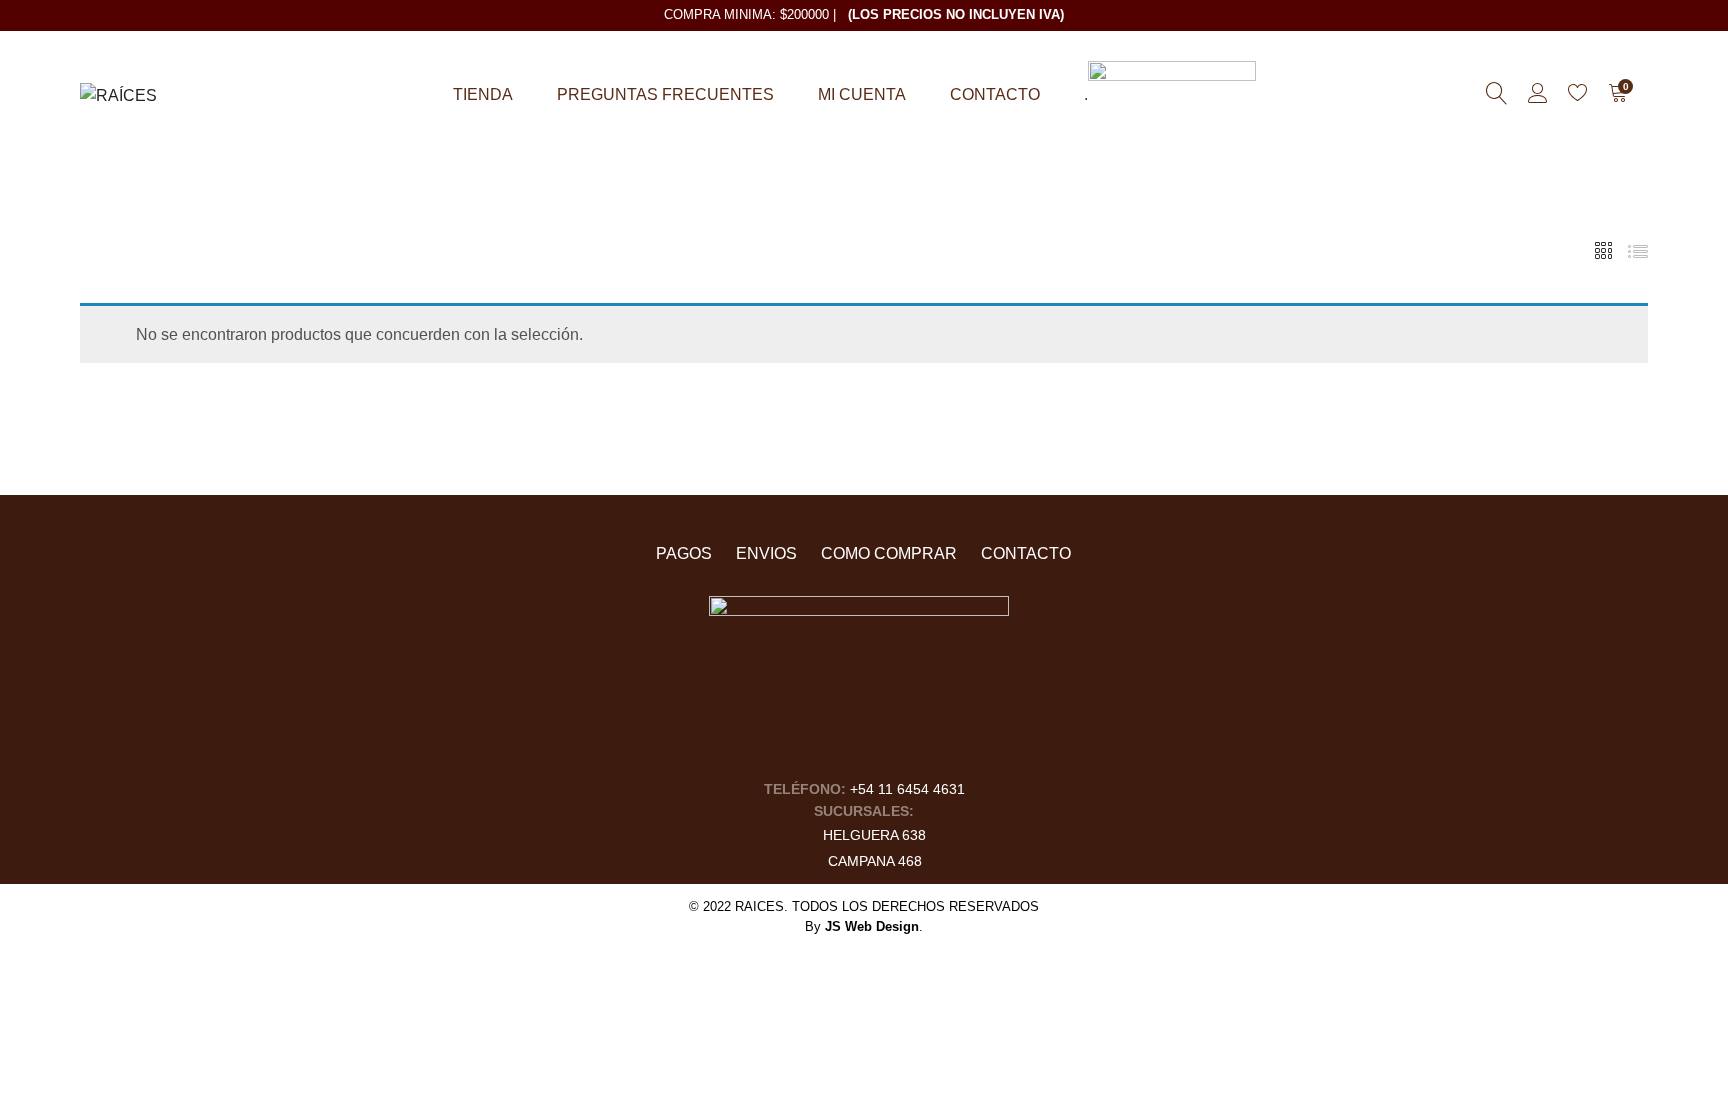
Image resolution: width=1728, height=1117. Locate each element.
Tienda (483, 94)
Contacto (995, 94)
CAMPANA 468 (875, 861)
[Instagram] (878, 748)
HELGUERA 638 (874, 835)
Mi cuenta (862, 94)
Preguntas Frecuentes (665, 94)
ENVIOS (766, 553)
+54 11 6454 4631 (907, 789)
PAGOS (684, 553)
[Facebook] (839, 748)
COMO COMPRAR (889, 553)
